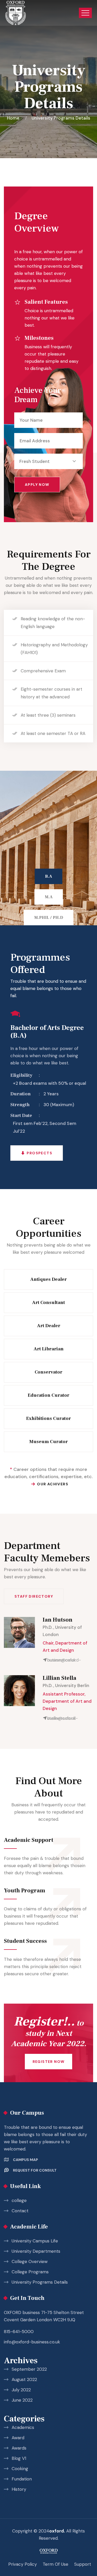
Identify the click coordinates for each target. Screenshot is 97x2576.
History (19, 2489)
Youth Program (25, 1891)
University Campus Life (35, 2241)
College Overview (30, 2261)
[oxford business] (16, 13)
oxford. (57, 2531)
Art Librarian (49, 1349)
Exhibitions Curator (48, 1418)
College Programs (30, 2272)
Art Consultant (48, 1303)
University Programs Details (40, 2282)
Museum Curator (48, 1442)
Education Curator (48, 1395)
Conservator (48, 1372)
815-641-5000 (19, 2332)
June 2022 (22, 2400)
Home (14, 118)
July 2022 (21, 2390)
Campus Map (25, 2160)
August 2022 (24, 2379)
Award (18, 2438)
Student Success (26, 1941)
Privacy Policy (23, 2564)
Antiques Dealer (48, 1279)
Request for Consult (35, 2170)
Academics (23, 2427)
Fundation (22, 2479)
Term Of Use (55, 2564)
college (19, 2200)
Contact (20, 2211)
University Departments (36, 2251)
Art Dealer (49, 1326)
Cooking (20, 2469)
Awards (19, 2448)
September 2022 (29, 2369)
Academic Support (29, 1840)
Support (83, 2564)
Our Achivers (53, 1484)
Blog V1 (19, 2458)
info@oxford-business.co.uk (32, 2342)
